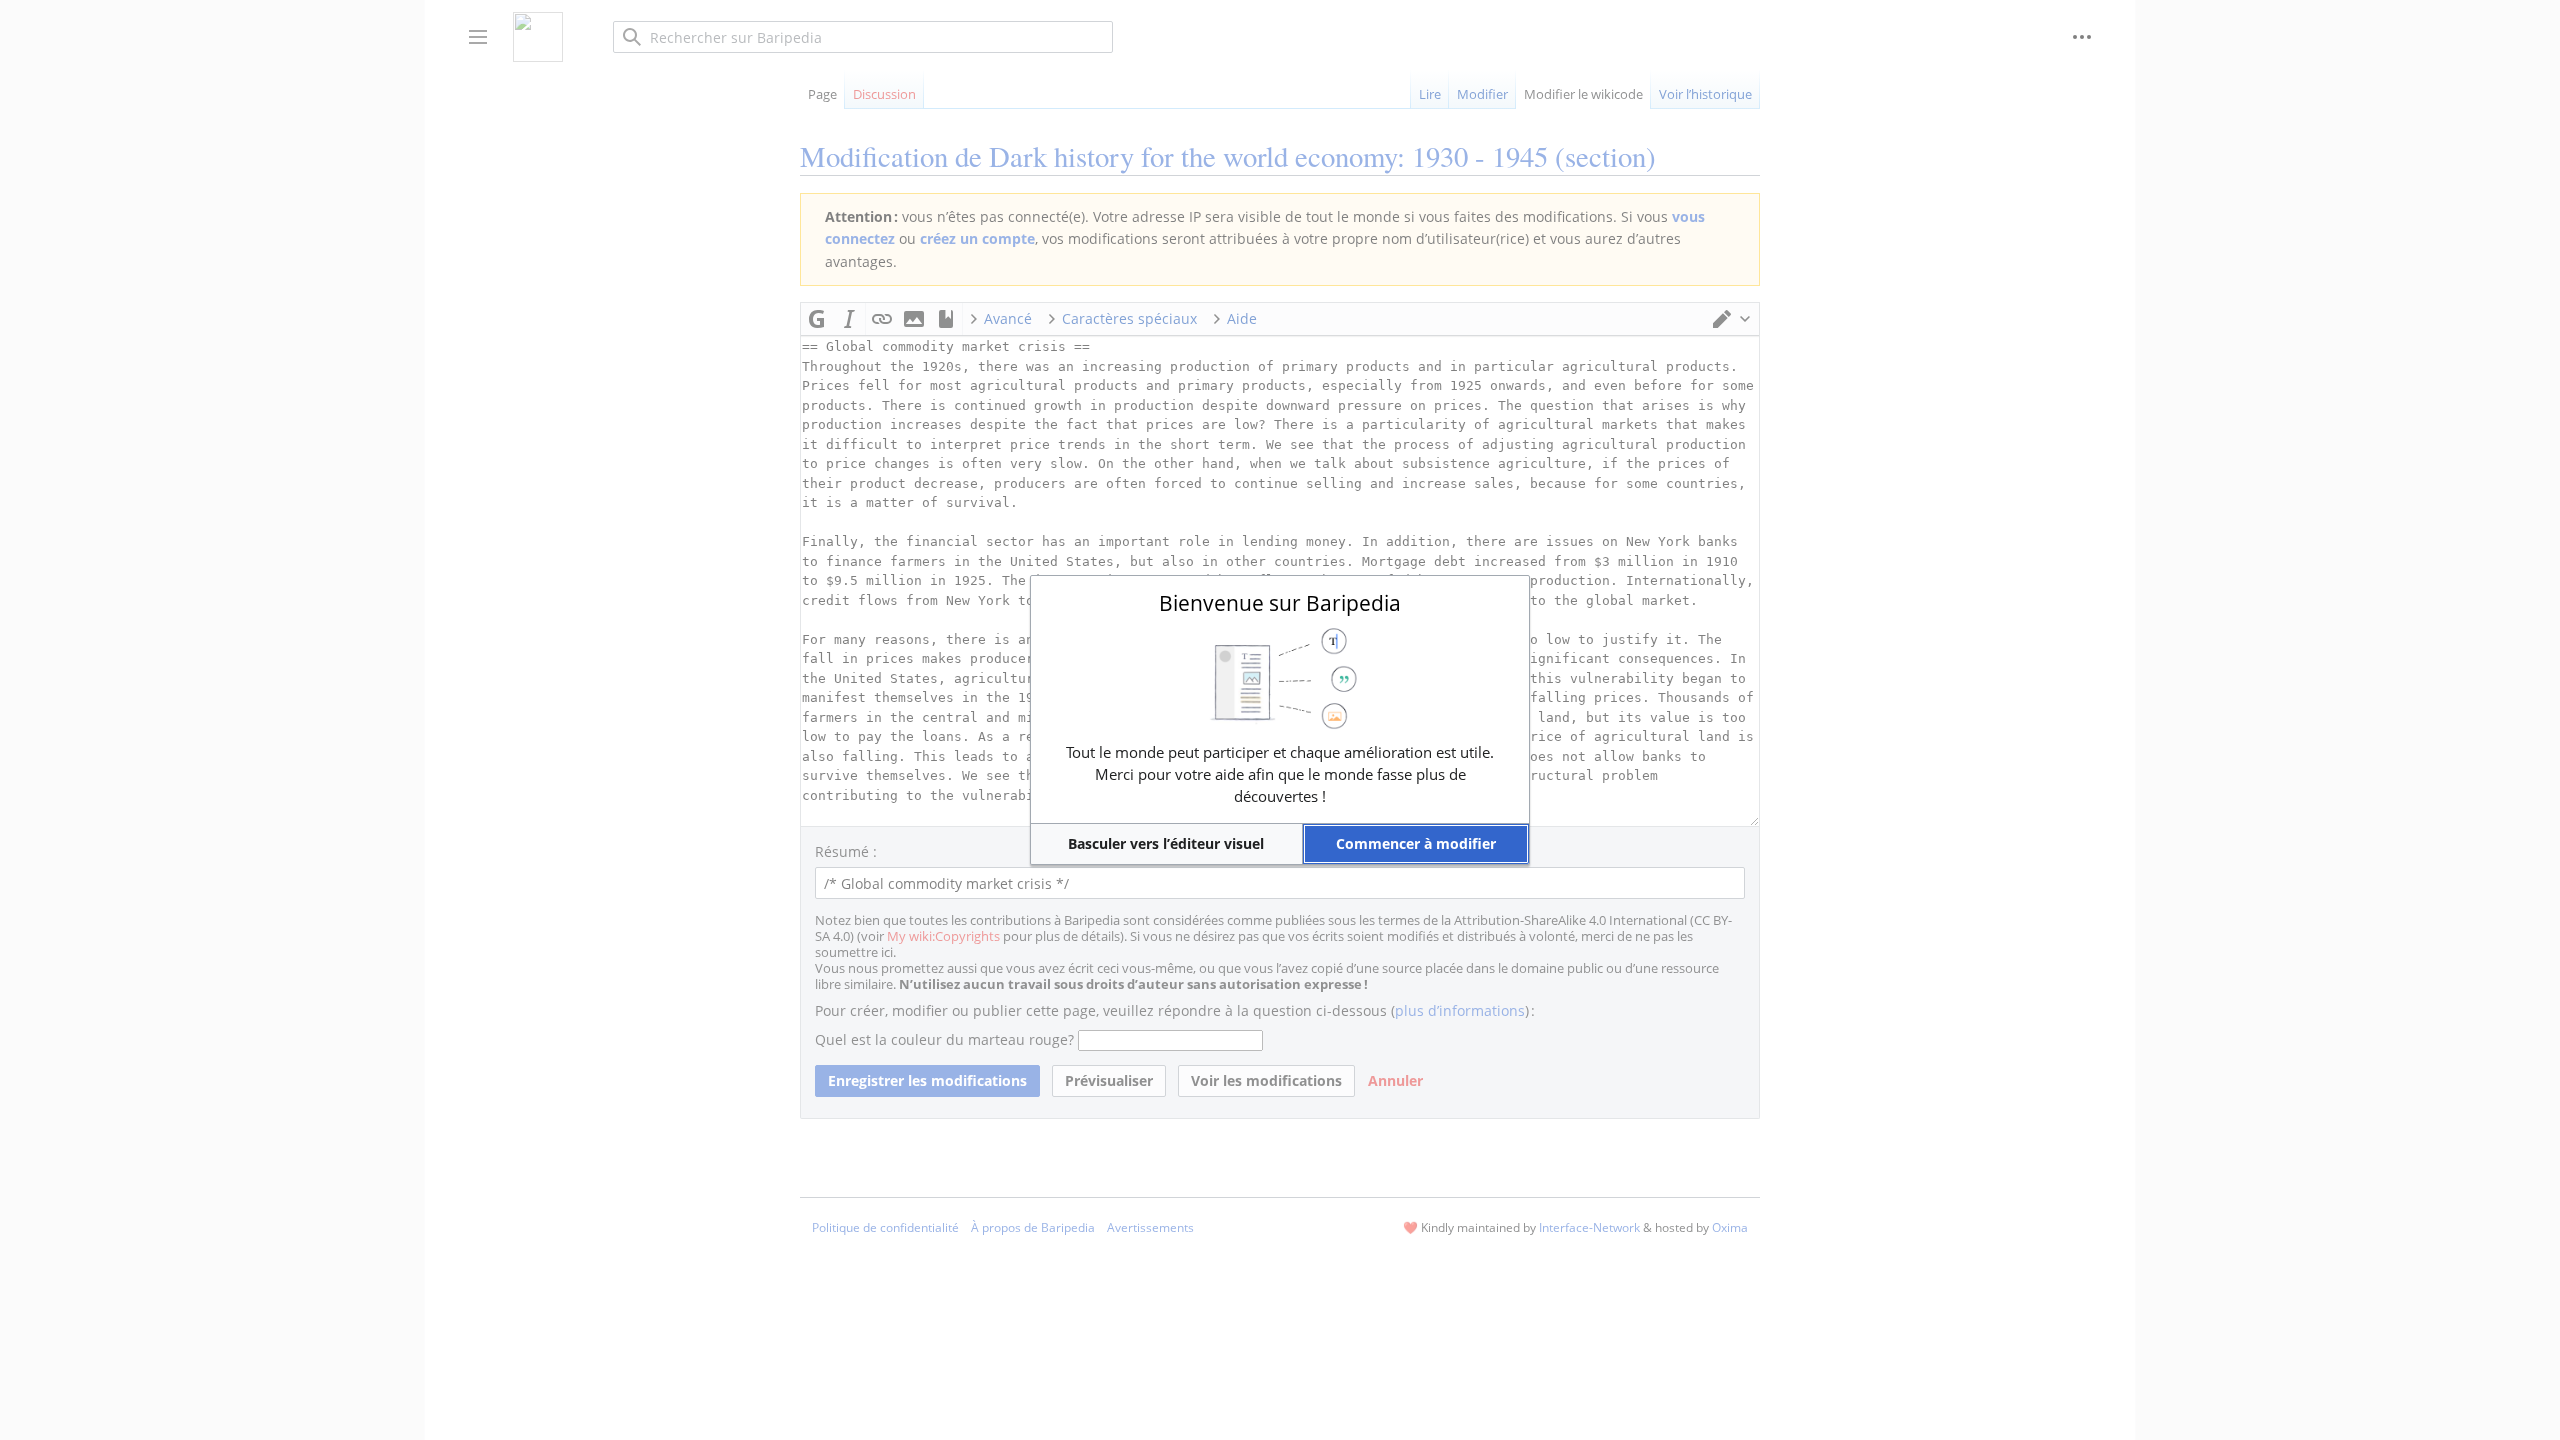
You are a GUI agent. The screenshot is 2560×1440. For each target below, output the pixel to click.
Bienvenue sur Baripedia (1280, 603)
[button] (1166, 844)
